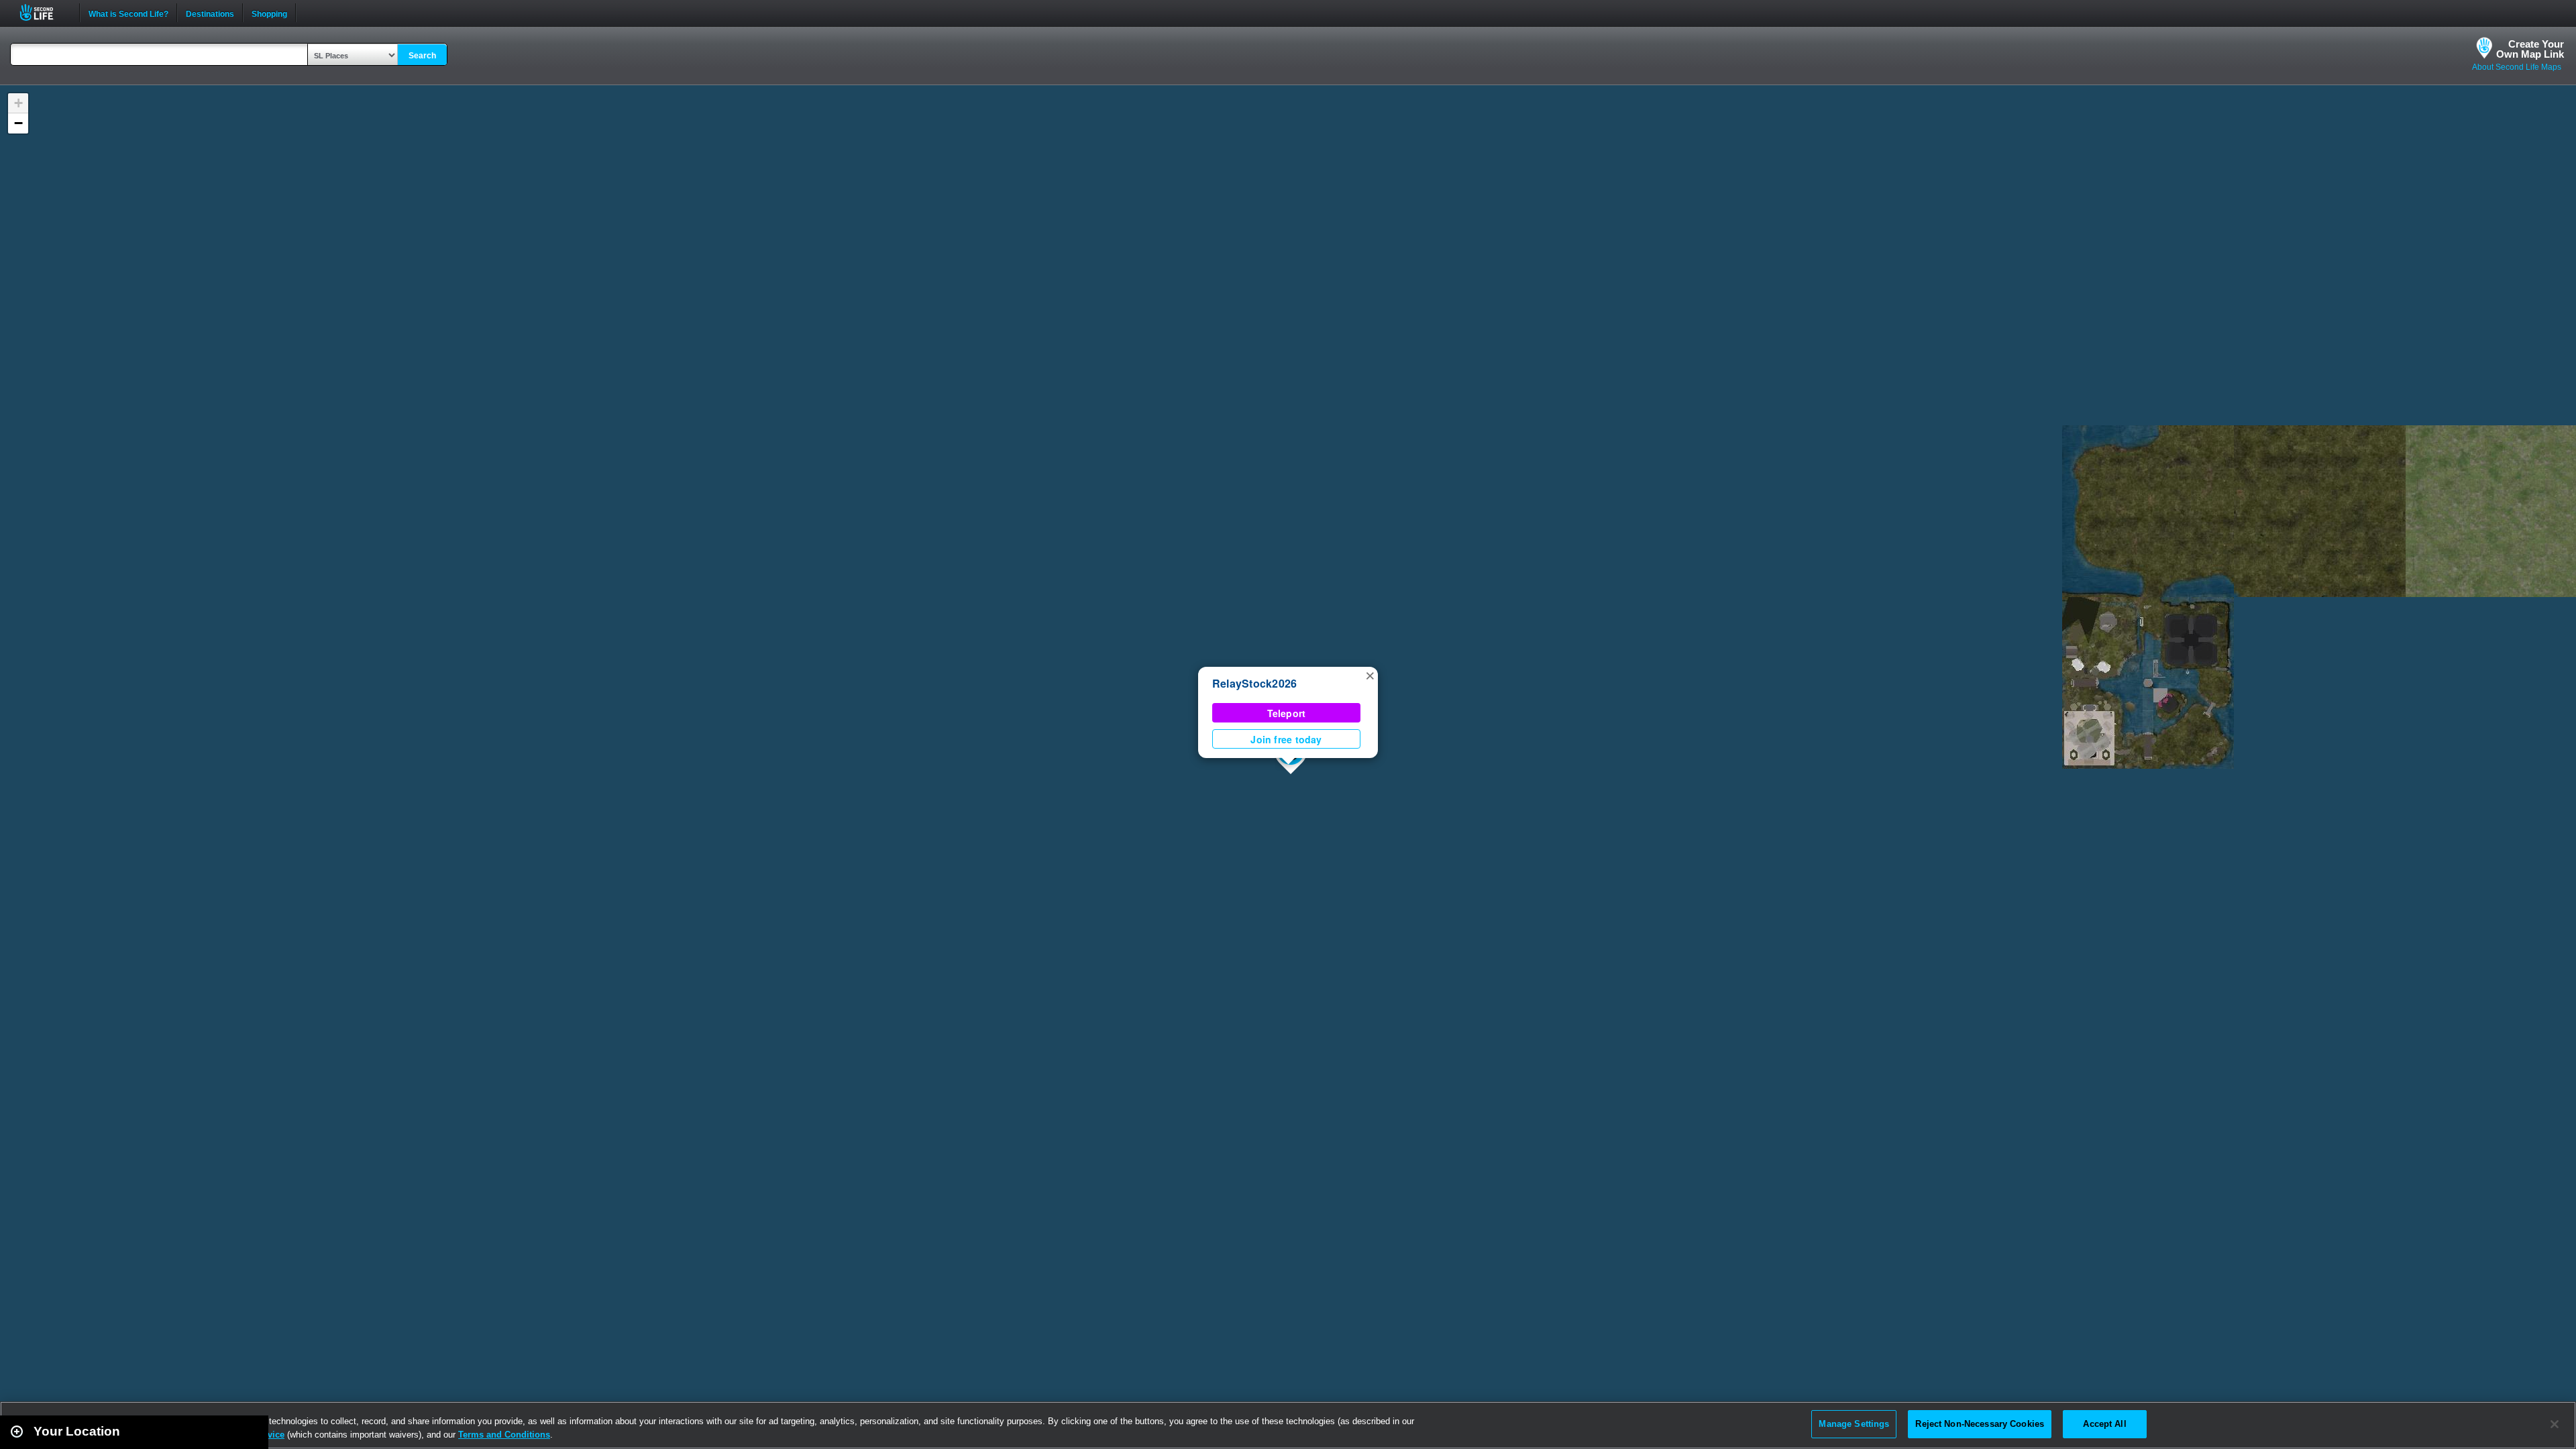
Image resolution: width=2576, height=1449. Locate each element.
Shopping (269, 13)
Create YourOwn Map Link (2530, 49)
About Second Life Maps (2517, 67)
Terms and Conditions (504, 1435)
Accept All (2104, 1424)
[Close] (2555, 1424)
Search (422, 56)
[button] (1370, 675)
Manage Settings (1854, 1424)
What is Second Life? (128, 13)
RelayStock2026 (1254, 683)
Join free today (1286, 739)
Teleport (1287, 713)
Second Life (44, 12)
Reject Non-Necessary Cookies (1980, 1424)
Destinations (210, 13)
